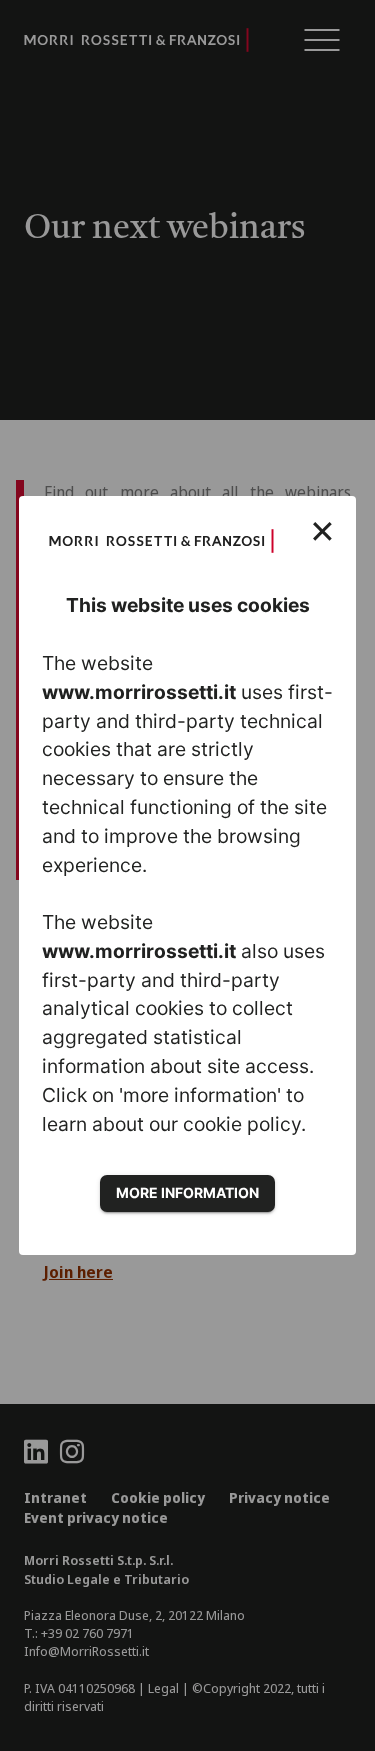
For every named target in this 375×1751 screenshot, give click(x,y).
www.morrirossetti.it (139, 692)
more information (187, 1192)
